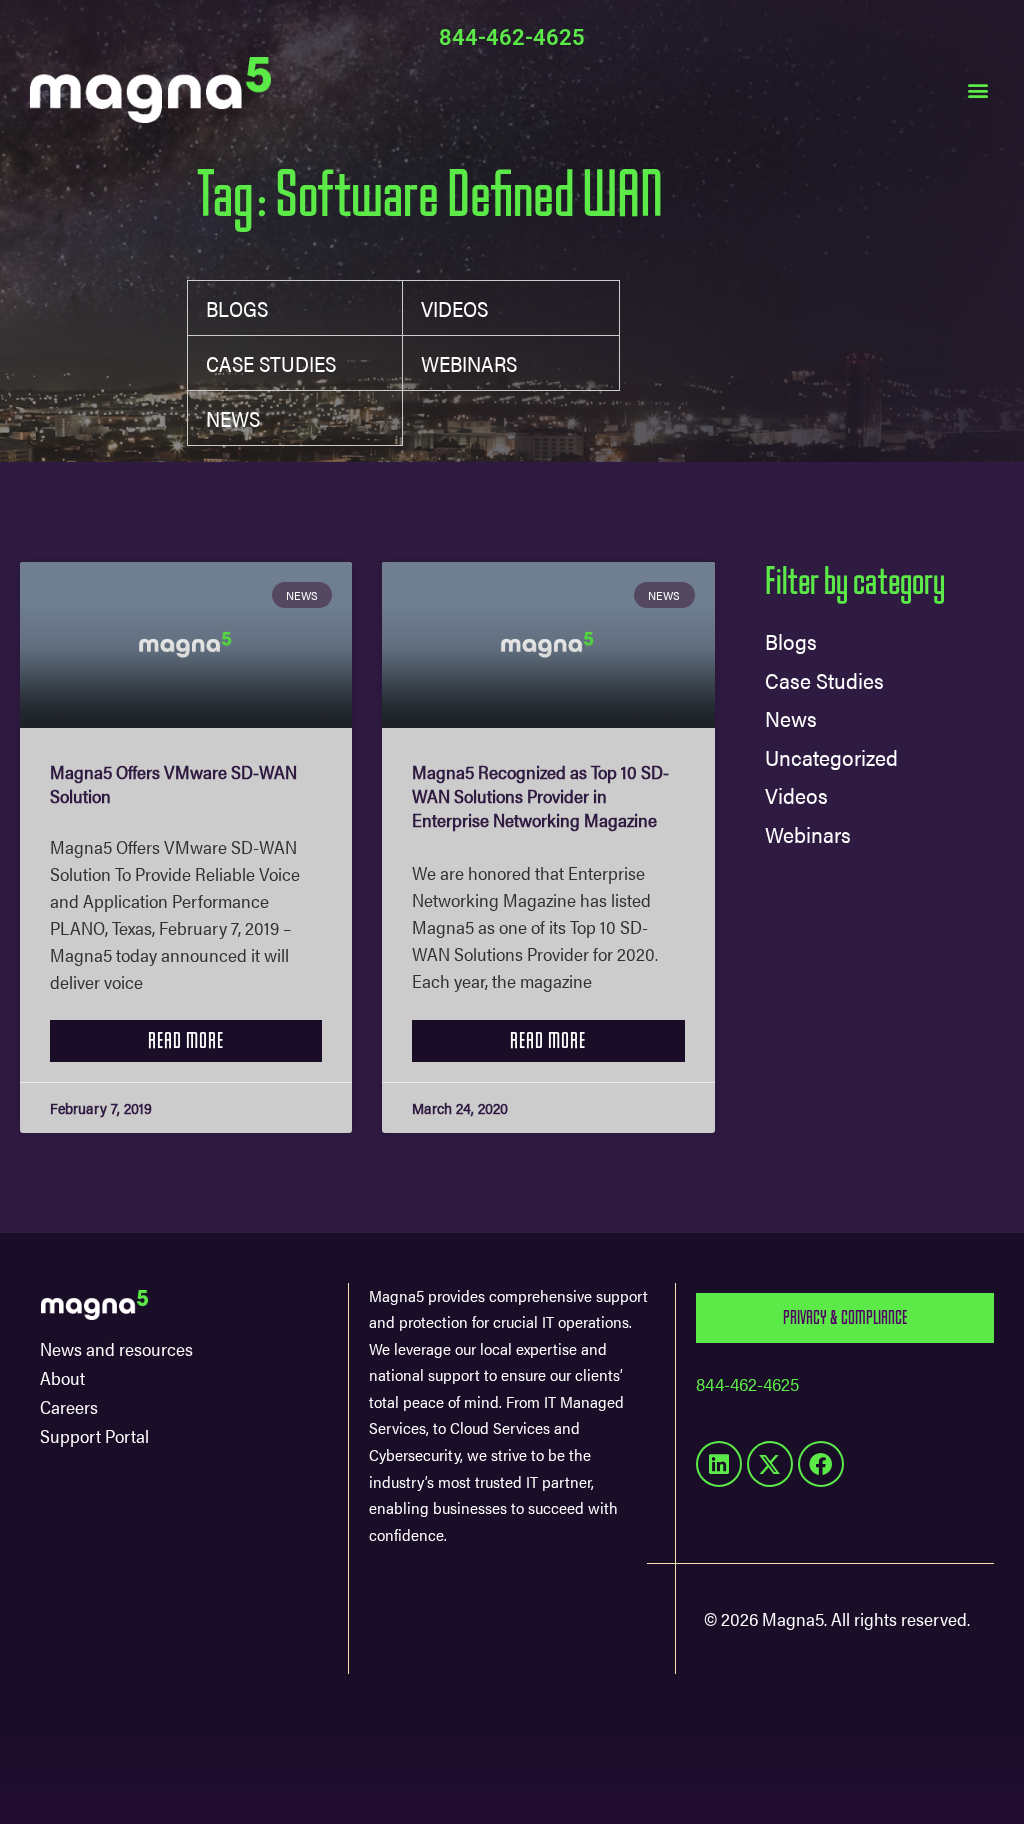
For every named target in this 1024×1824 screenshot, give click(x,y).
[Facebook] (821, 1464)
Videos (454, 308)
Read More (186, 1040)
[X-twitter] (770, 1464)
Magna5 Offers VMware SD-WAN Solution (173, 783)
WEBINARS (469, 363)
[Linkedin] (719, 1464)
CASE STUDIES (271, 363)
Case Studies (824, 679)
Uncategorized (831, 756)
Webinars (808, 833)
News (233, 418)
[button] (977, 89)
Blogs (237, 308)
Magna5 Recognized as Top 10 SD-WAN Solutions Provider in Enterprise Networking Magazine (540, 795)
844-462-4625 (512, 37)
